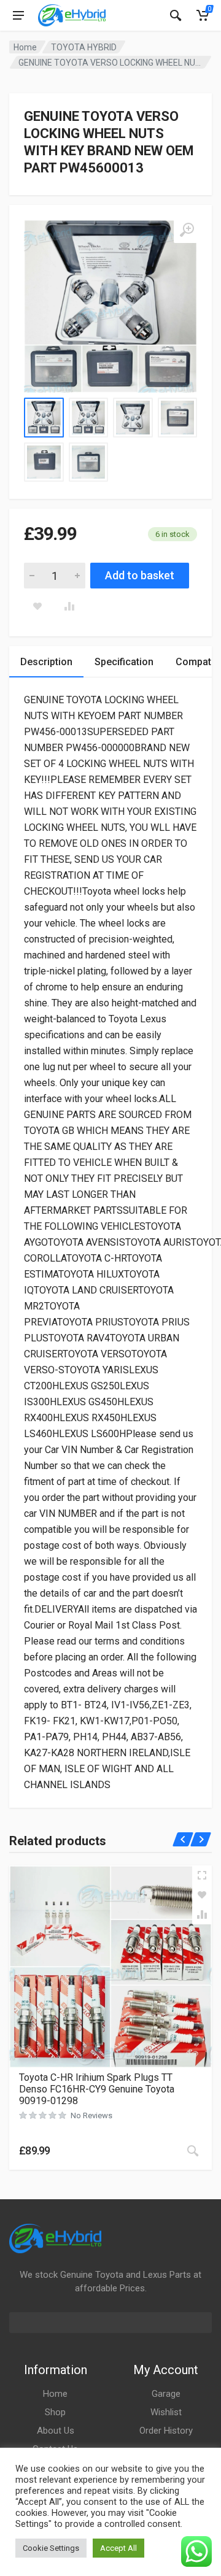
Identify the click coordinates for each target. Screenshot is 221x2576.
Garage (166, 2394)
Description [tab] (46, 662)
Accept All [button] (118, 2548)
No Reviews (91, 2115)
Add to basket (140, 575)
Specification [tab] (124, 662)
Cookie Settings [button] (51, 2548)
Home (25, 47)
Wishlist (166, 2412)
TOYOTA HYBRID (84, 47)
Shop (55, 2412)
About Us (56, 2431)
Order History (166, 2431)
